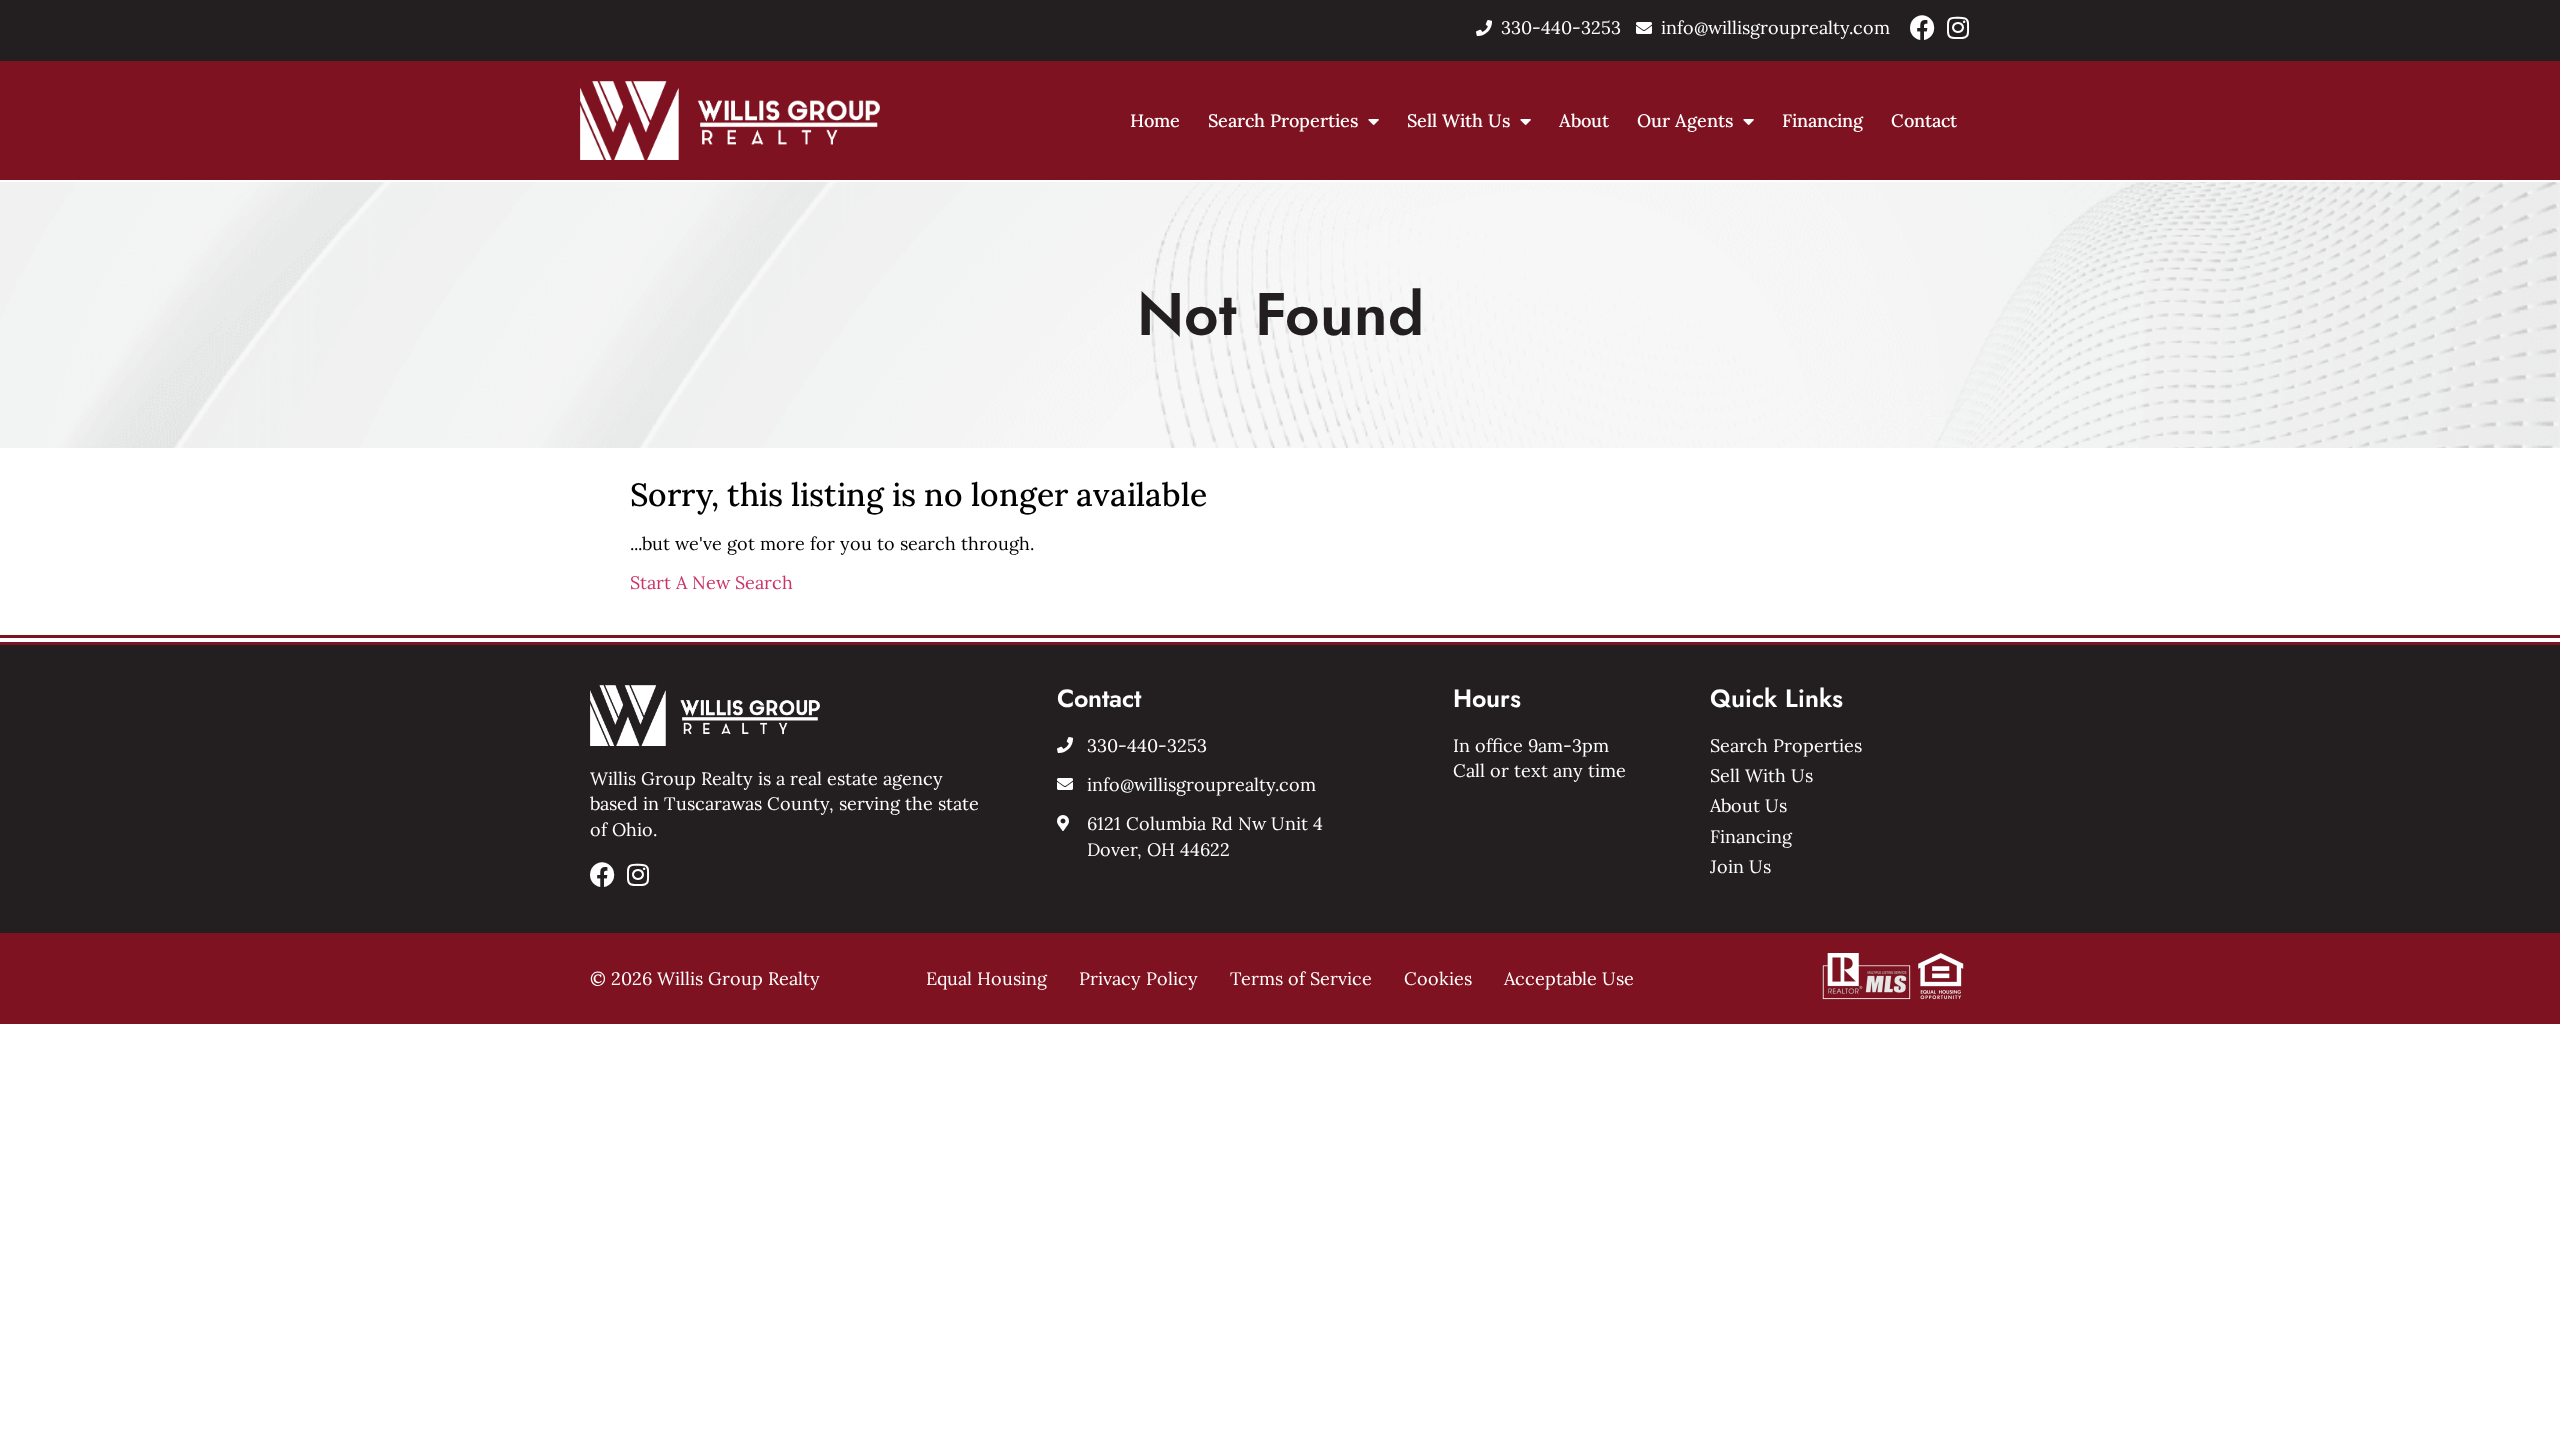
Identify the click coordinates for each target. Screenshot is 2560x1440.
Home (1155, 120)
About (1584, 120)
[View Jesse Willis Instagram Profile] (1957, 27)
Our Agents (1685, 120)
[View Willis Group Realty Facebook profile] (1922, 27)
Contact (1924, 120)
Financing (1822, 120)
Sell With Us (1458, 120)
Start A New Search (711, 582)
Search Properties (1283, 120)
